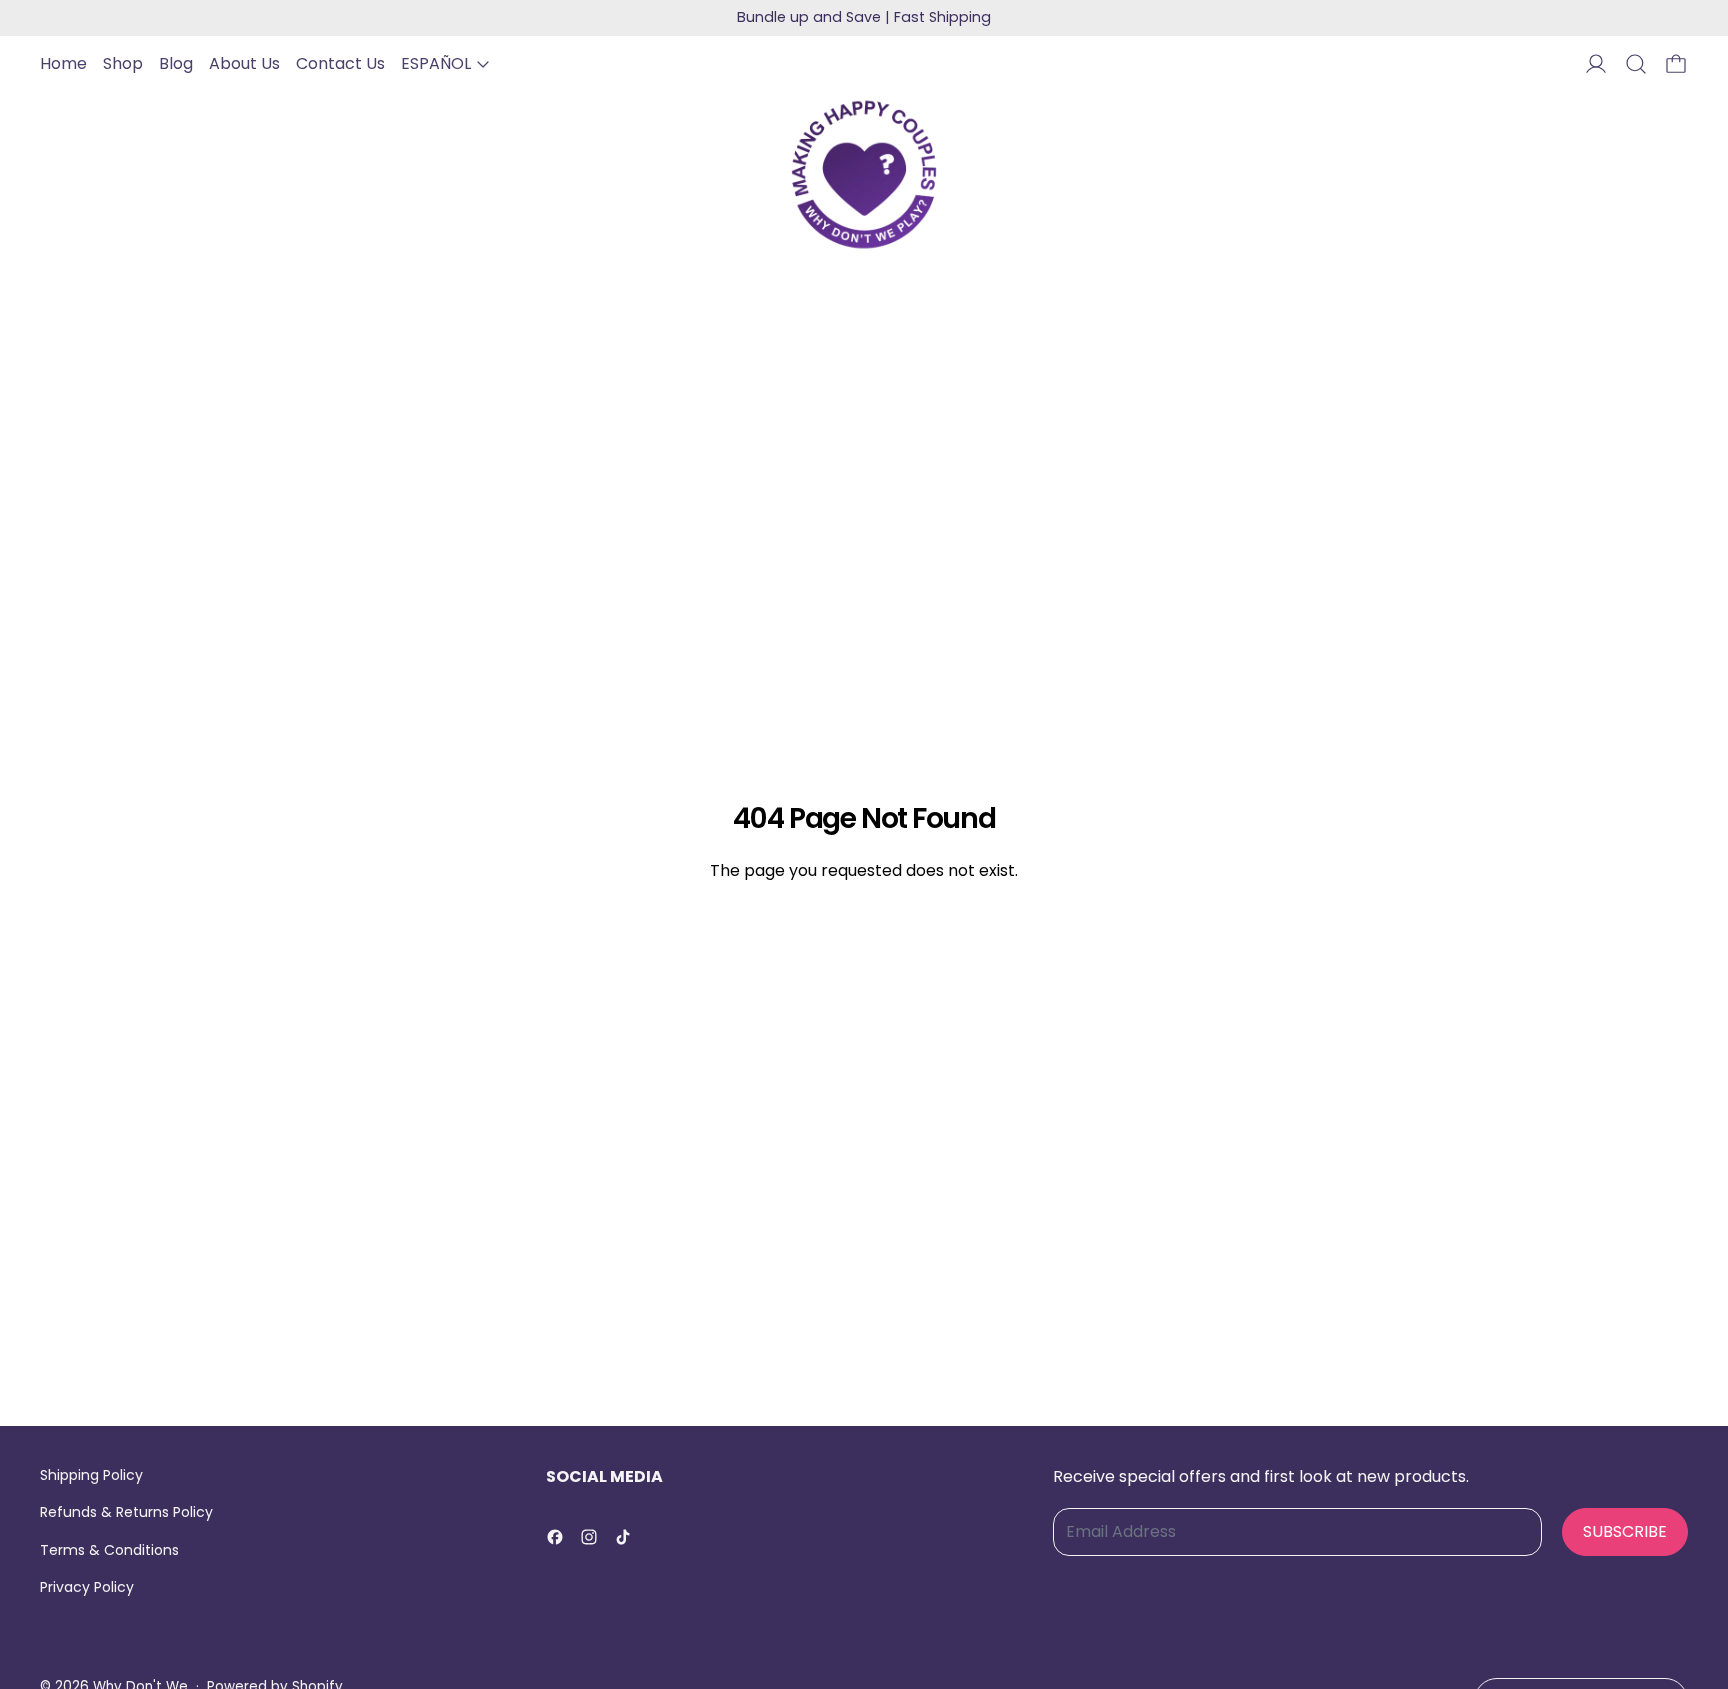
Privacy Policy (87, 1587)
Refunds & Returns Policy (126, 1512)
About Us (244, 63)
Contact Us (340, 63)
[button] (1636, 64)
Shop (123, 63)
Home (63, 63)
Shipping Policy (91, 1475)
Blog (176, 63)
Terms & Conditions (109, 1550)
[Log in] (1596, 64)
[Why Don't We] (864, 174)
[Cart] (1676, 64)
